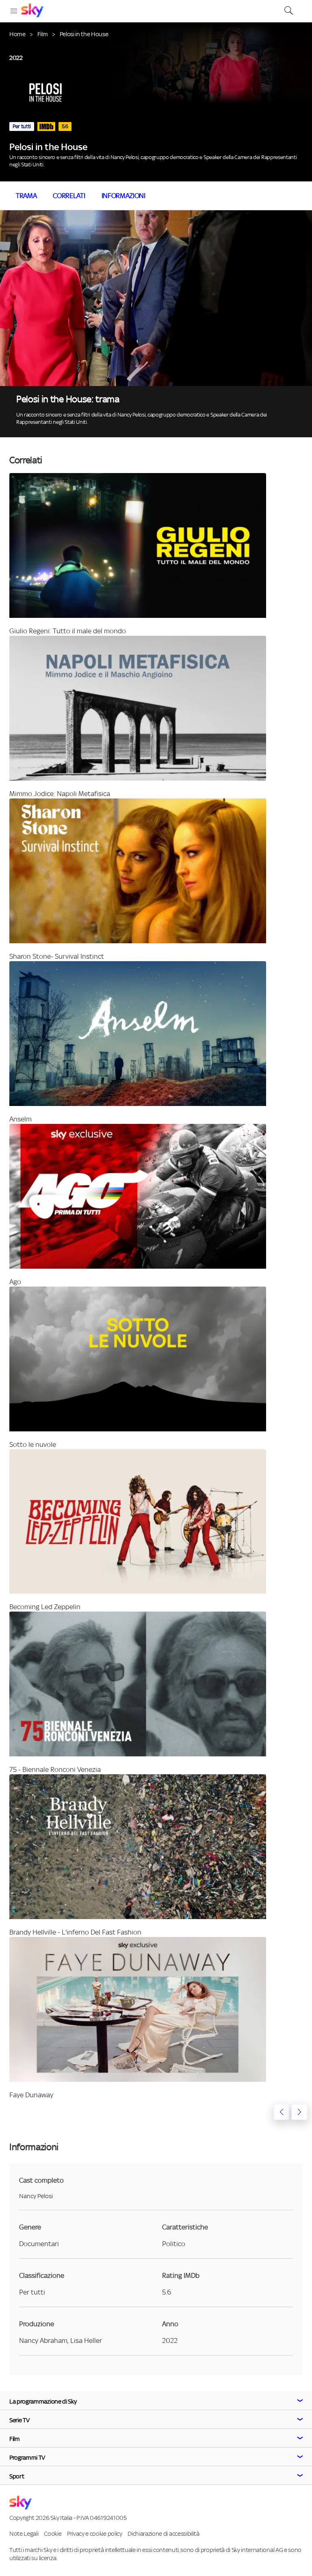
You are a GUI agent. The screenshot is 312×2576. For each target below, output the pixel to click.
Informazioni (123, 196)
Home (17, 34)
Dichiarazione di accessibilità (163, 2533)
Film (43, 34)
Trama (26, 196)
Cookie (53, 2533)
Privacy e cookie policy (95, 2533)
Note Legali (24, 2533)
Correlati (69, 196)
